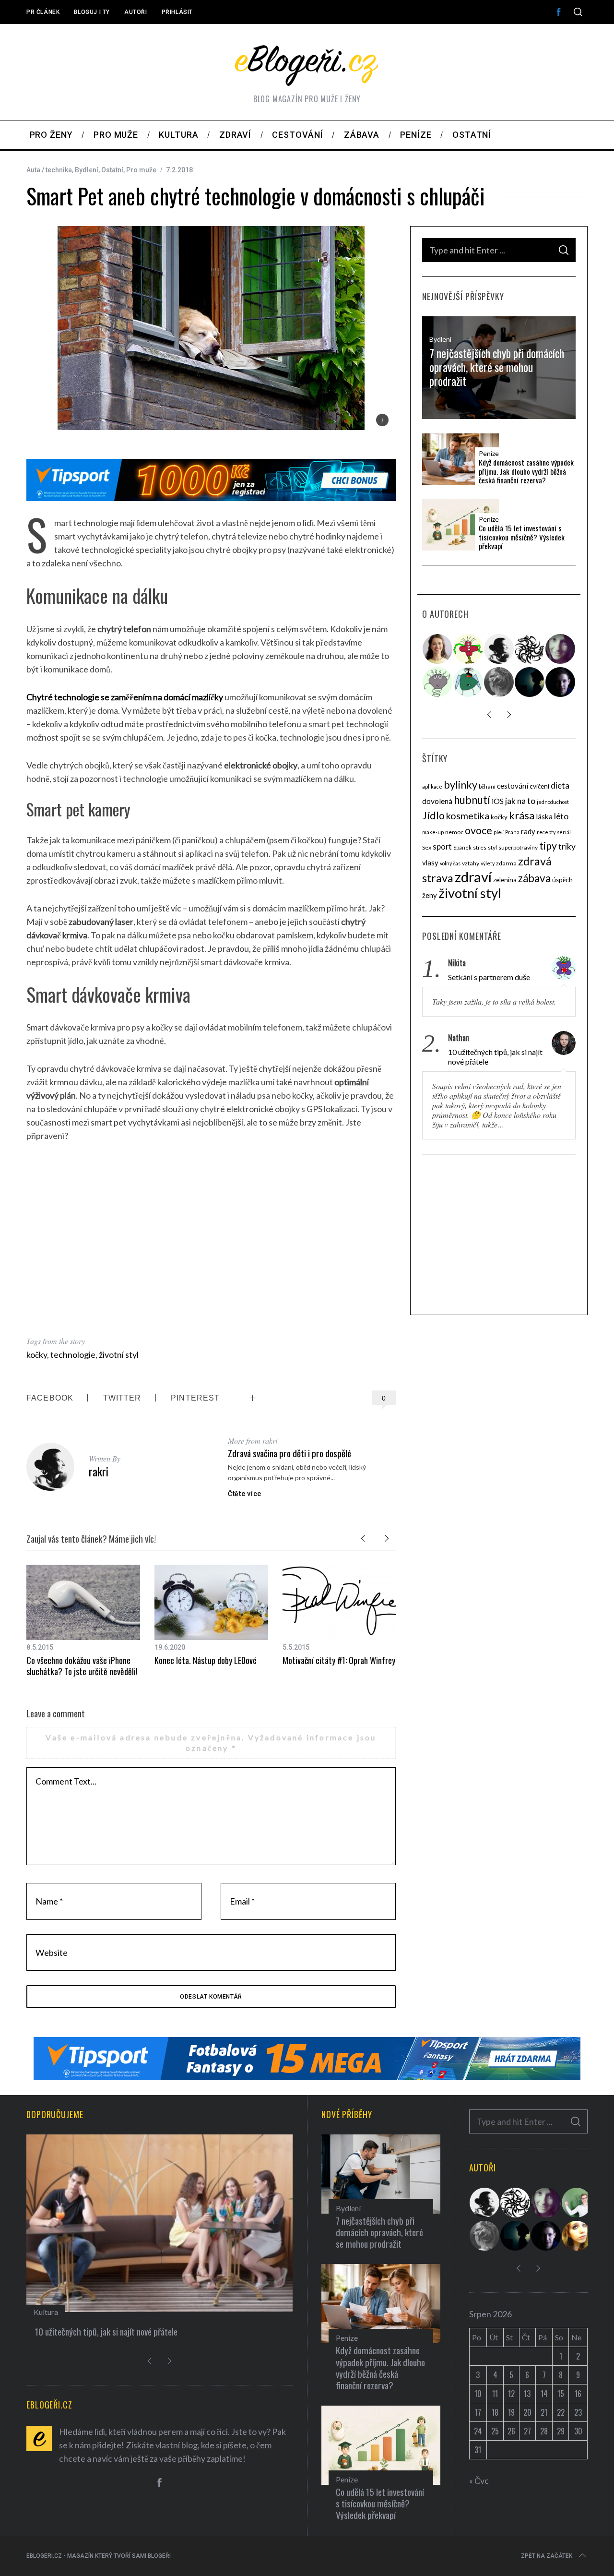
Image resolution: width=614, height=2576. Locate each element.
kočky (37, 1354)
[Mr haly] (577, 2203)
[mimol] (530, 682)
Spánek (462, 847)
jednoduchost (553, 802)
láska (544, 816)
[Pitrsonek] (438, 682)
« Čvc (479, 2480)
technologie (73, 1354)
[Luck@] (577, 2236)
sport (442, 847)
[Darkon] (530, 649)
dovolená (437, 801)
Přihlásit (177, 12)
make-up (433, 832)
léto (561, 816)
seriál (564, 832)
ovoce (478, 830)
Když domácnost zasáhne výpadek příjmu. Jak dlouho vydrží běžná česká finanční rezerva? (526, 471)
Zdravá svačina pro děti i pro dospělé (289, 1453)
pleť (499, 832)
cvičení (539, 786)
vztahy (471, 863)
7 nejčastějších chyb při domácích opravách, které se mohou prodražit (497, 367)
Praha (512, 832)
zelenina (505, 880)
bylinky (460, 785)
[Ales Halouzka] (469, 682)
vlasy (430, 863)
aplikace (432, 786)
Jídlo (433, 815)
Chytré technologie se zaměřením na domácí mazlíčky (125, 697)
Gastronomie (55, 2312)
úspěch (562, 880)
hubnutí (472, 800)
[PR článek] (438, 649)
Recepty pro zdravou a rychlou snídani (99, 2331)
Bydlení (87, 170)
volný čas (450, 863)
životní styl (119, 1354)
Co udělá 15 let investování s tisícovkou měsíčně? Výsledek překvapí (522, 537)
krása (522, 815)
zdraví (473, 877)
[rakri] (499, 649)
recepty (546, 832)
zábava (534, 878)
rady (528, 831)
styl (492, 847)
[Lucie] (561, 649)
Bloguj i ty (92, 12)
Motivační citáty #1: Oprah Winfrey (339, 1660)
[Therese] (499, 682)
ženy (430, 895)
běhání (487, 786)
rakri (99, 1471)
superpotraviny (518, 847)
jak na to (520, 801)
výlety (488, 863)
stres (480, 847)
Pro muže (141, 170)
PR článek (43, 12)
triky (567, 846)
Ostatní (112, 170)
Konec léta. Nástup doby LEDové (206, 1660)
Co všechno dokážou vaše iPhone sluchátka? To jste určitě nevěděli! (82, 1666)
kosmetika (468, 816)
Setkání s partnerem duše (489, 977)
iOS (498, 801)
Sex (427, 847)
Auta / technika (49, 170)
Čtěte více (245, 1494)
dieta (560, 785)
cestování (513, 786)
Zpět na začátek (547, 2556)
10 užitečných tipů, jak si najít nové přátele (495, 1057)
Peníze (489, 454)
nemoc (454, 832)
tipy (548, 845)
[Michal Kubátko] (561, 682)
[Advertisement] (211, 1238)
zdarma (506, 863)
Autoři (136, 12)
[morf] (469, 649)
